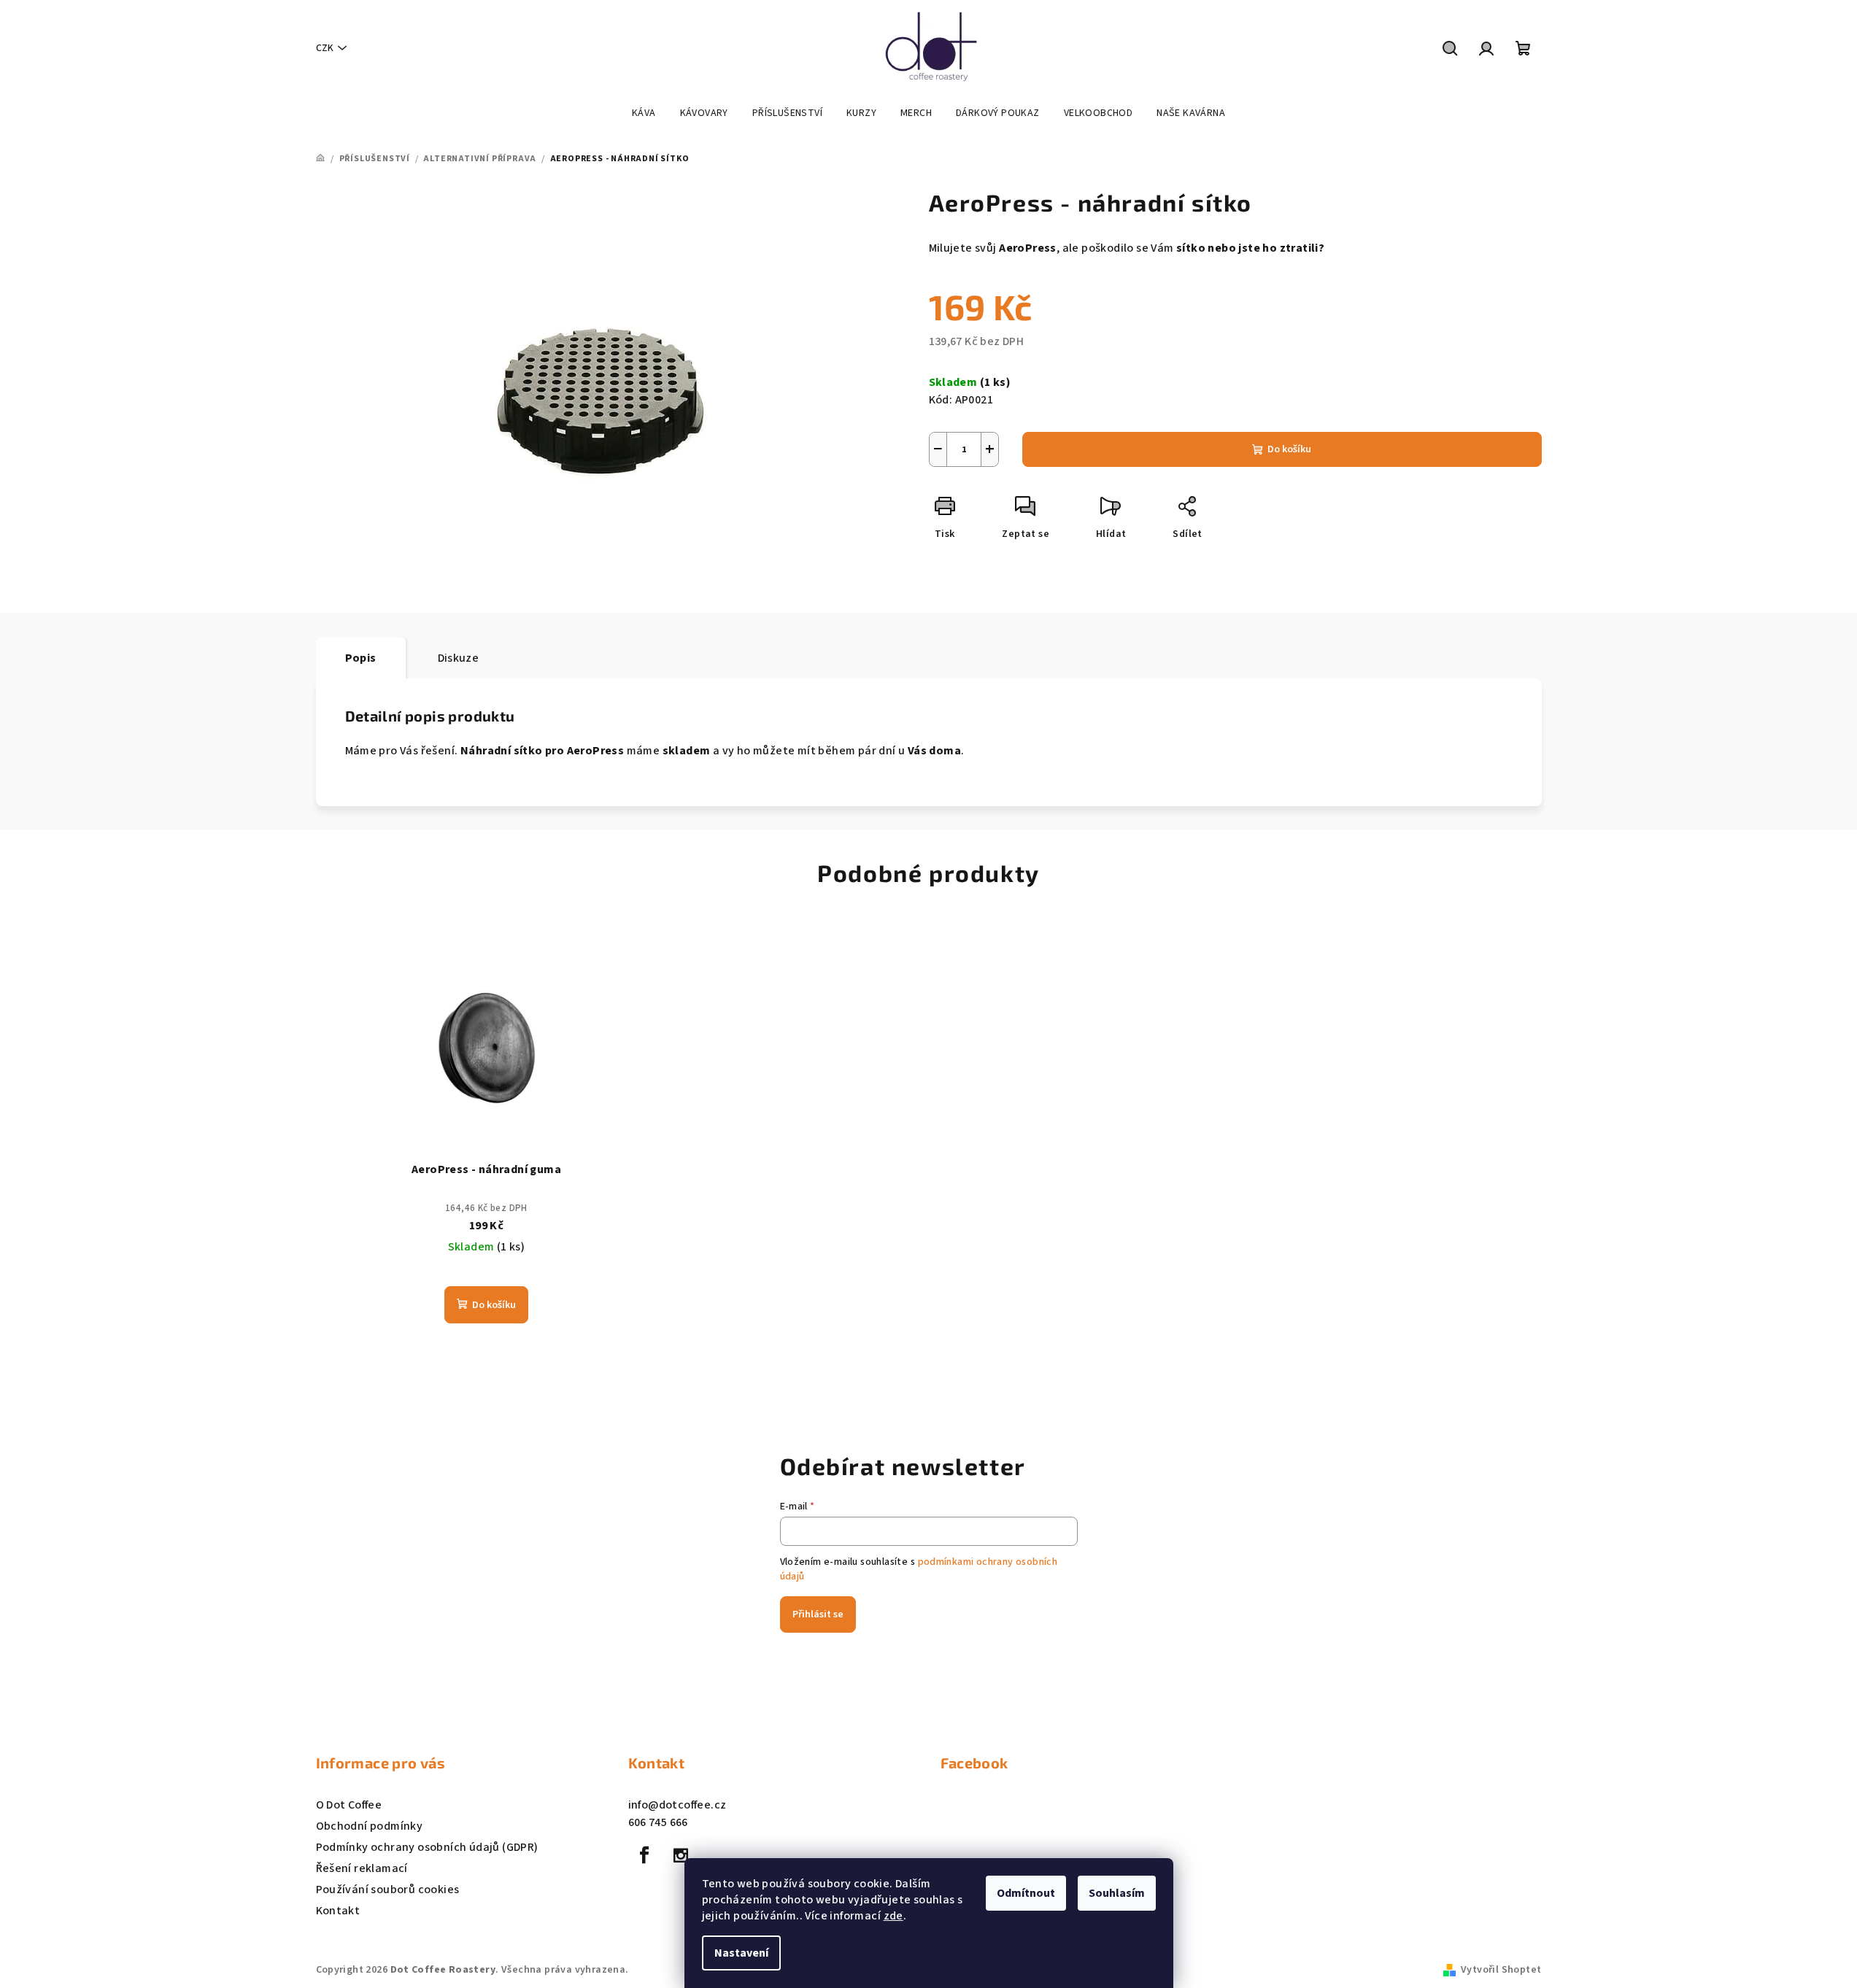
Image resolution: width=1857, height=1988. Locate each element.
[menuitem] (644, 113)
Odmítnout (1026, 1893)
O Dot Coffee (349, 1805)
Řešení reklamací (362, 1868)
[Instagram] (681, 1855)
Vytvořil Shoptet (1501, 1970)
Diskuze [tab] (459, 658)
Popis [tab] (361, 658)
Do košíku (1289, 449)
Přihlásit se (818, 1614)
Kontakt (338, 1911)
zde (893, 1916)
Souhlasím (1117, 1893)
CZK (325, 48)
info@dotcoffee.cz (677, 1805)
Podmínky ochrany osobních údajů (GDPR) (427, 1847)
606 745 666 (658, 1822)
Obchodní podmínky (370, 1826)
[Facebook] (645, 1855)
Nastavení (741, 1953)
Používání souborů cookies (388, 1890)
